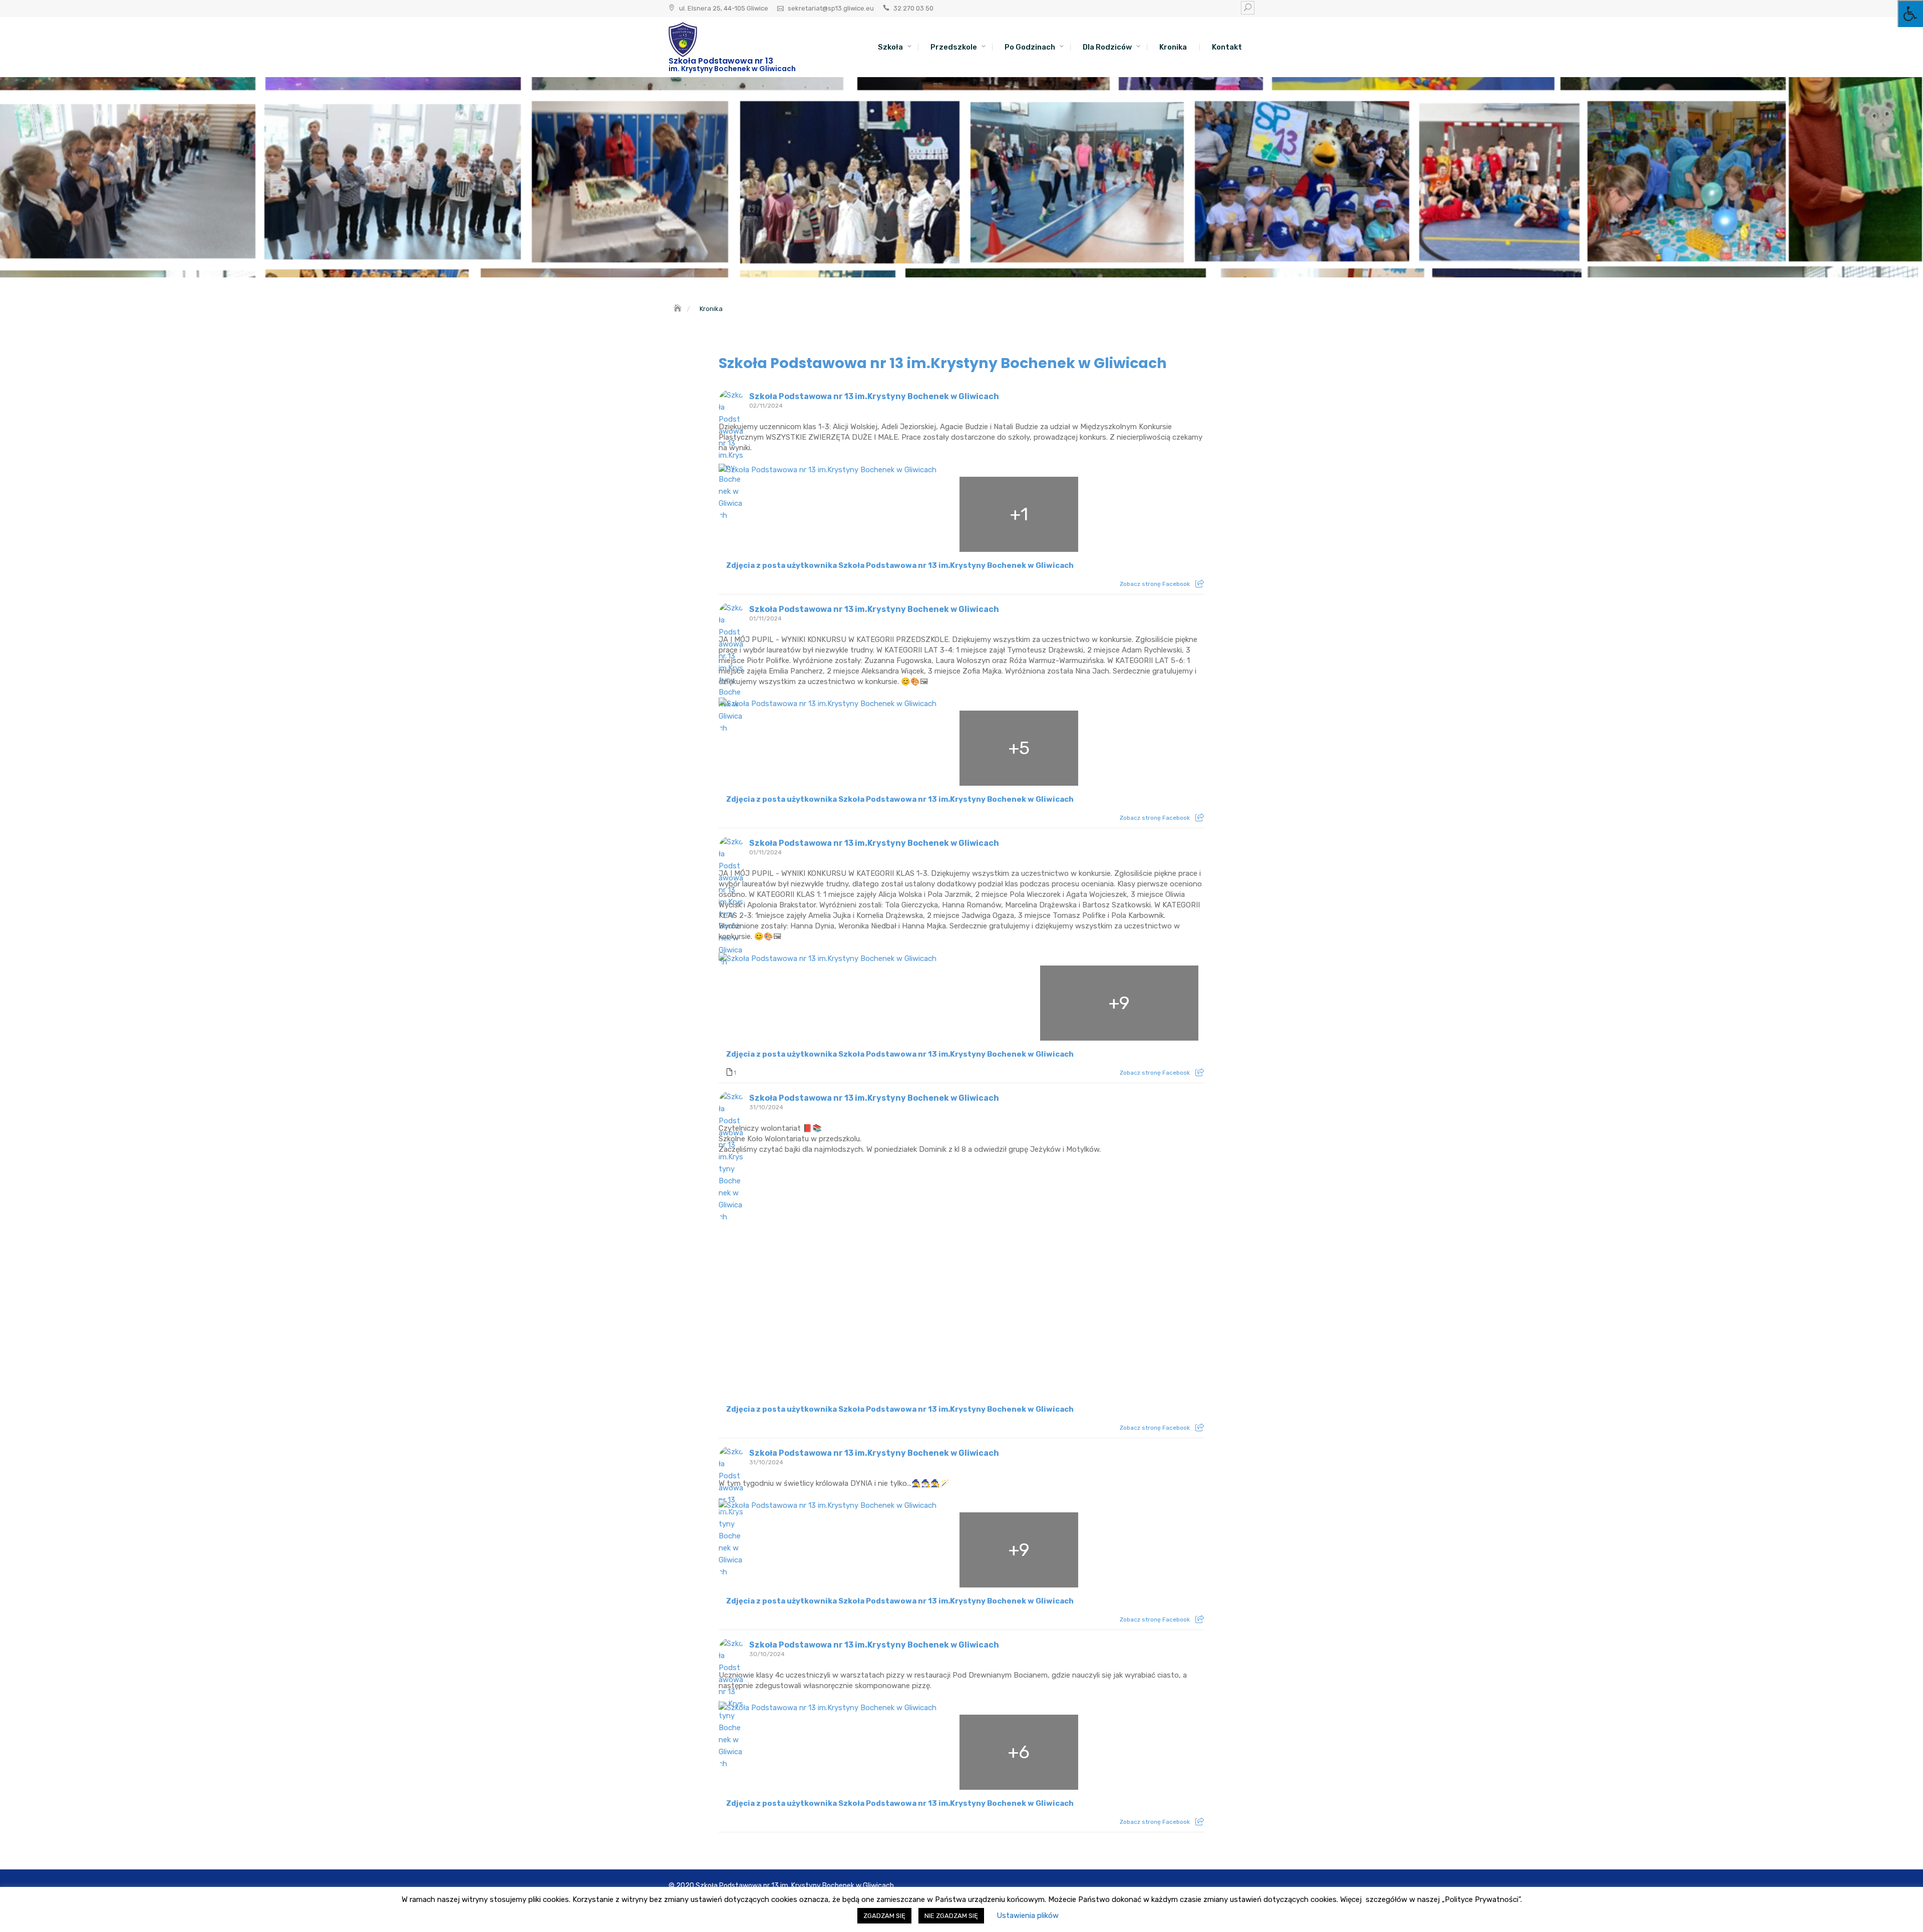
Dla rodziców (1107, 47)
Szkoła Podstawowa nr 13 (721, 61)
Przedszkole (954, 47)
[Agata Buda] (779, 514)
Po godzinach (1030, 47)
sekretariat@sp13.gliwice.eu (831, 8)
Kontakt (1227, 47)
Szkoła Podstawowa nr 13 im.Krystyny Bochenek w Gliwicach (943, 363)
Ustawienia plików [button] (1028, 1915)
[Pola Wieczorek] (799, 1003)
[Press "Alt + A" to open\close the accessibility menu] (1910, 14)
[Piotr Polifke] (779, 748)
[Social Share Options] (1200, 584)
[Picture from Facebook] (840, 1279)
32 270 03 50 (913, 8)
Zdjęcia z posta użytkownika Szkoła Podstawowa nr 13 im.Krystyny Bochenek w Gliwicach (900, 565)
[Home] (679, 309)
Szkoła (890, 47)
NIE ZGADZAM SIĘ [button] (951, 1916)
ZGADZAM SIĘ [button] (884, 1916)
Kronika (1173, 47)
